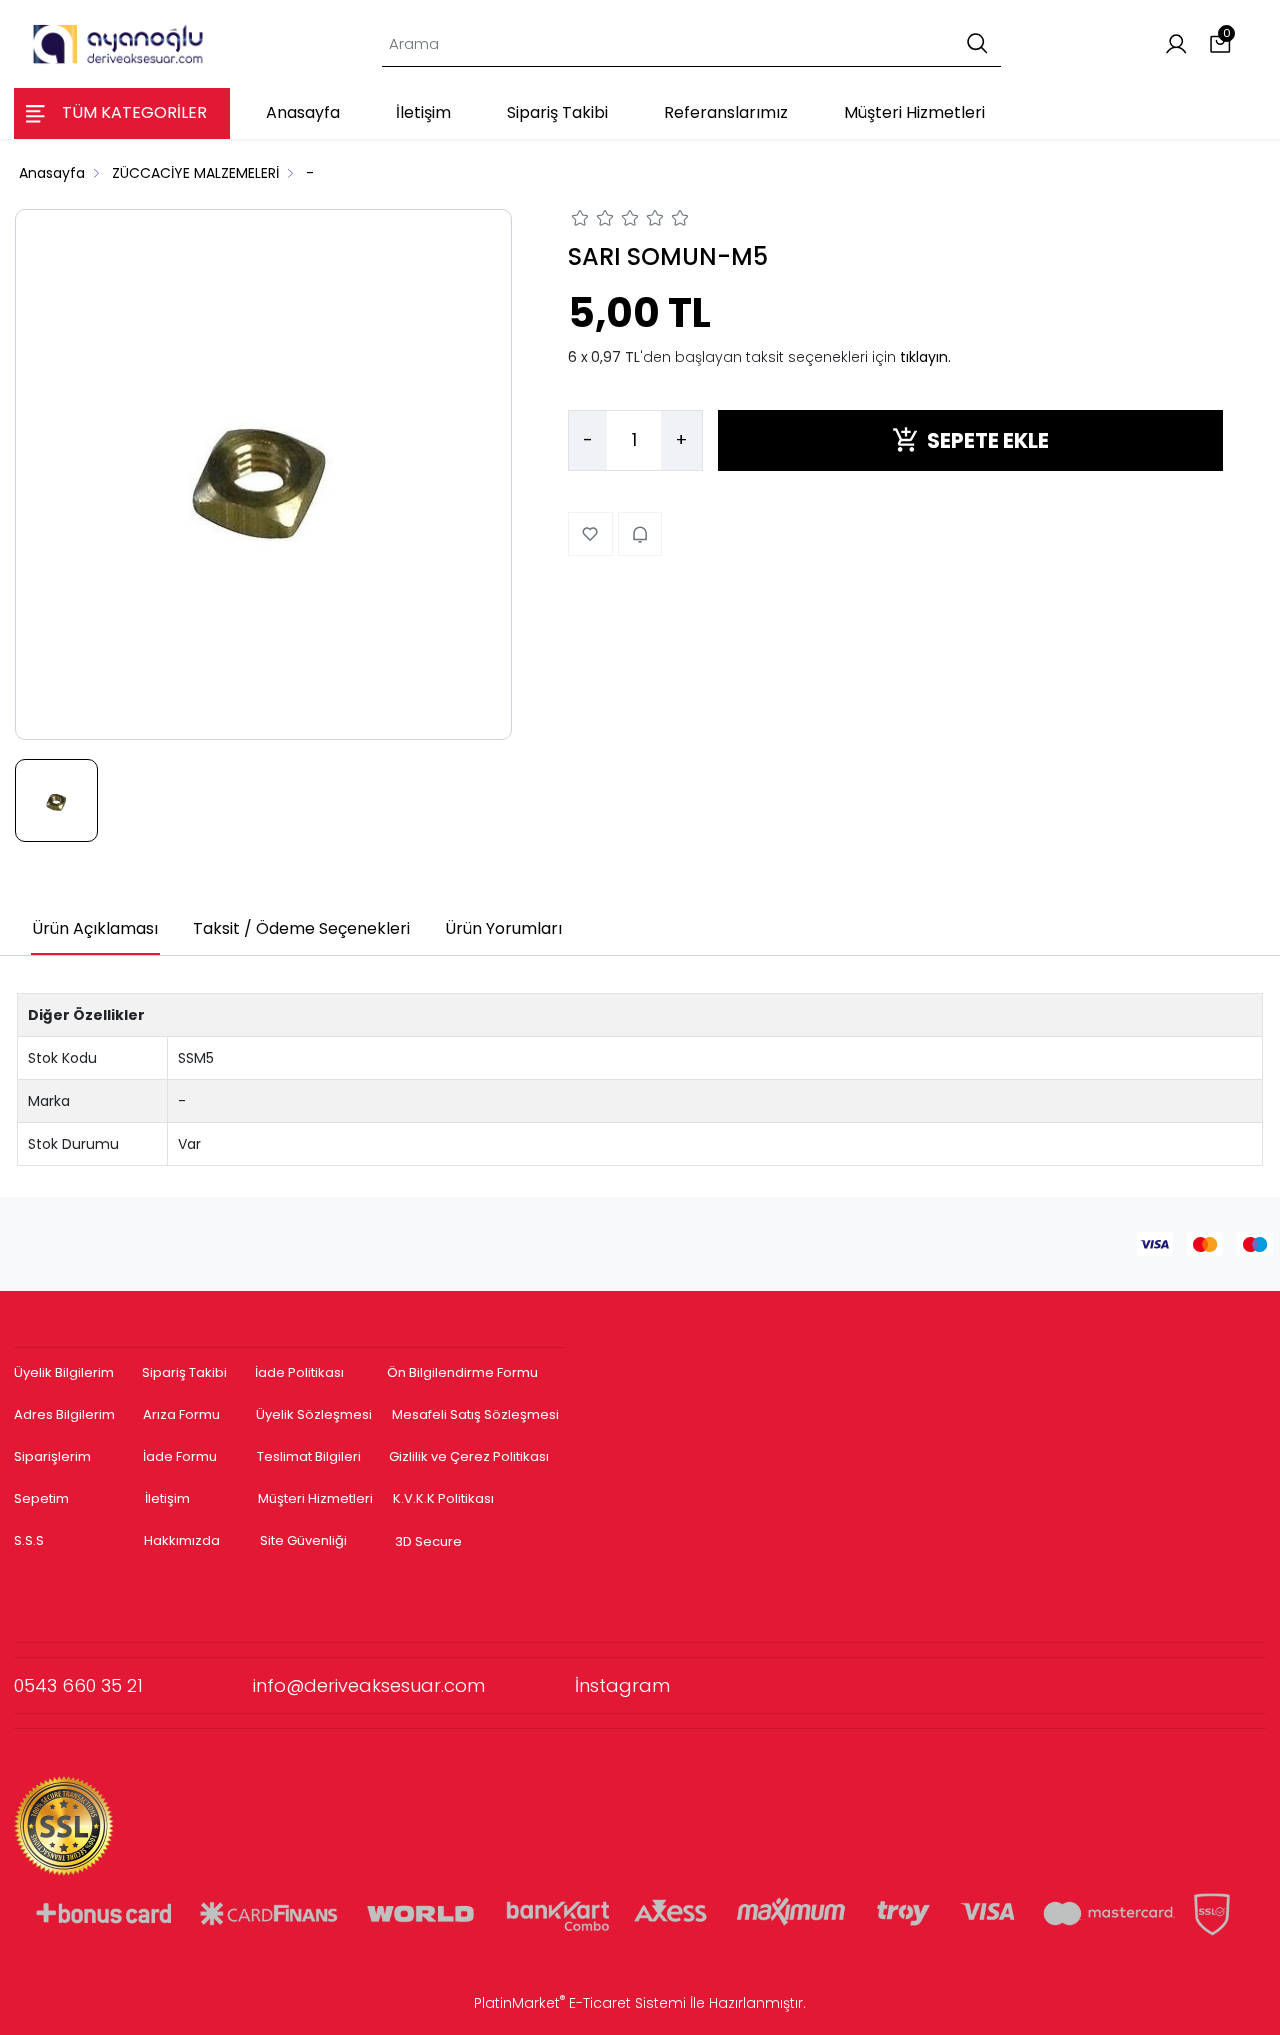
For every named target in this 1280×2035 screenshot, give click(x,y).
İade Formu (180, 1456)
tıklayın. (925, 356)
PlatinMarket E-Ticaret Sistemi (580, 2003)
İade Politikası (299, 1372)
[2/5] (593, 221)
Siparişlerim (52, 1456)
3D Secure (430, 1541)
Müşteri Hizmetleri (315, 1498)
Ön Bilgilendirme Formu (462, 1372)
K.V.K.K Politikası (443, 1498)
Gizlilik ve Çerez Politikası (469, 1456)
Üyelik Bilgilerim (64, 1372)
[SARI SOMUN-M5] (263, 474)
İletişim (167, 1498)
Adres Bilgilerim (64, 1414)
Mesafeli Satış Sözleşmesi (477, 1414)
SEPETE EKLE (988, 439)
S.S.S (29, 1540)
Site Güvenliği (303, 1540)
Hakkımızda (182, 1540)
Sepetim (41, 1498)
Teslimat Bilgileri (309, 1456)
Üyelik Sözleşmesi (314, 1414)
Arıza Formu (181, 1414)
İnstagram (622, 1685)
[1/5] (580, 221)
